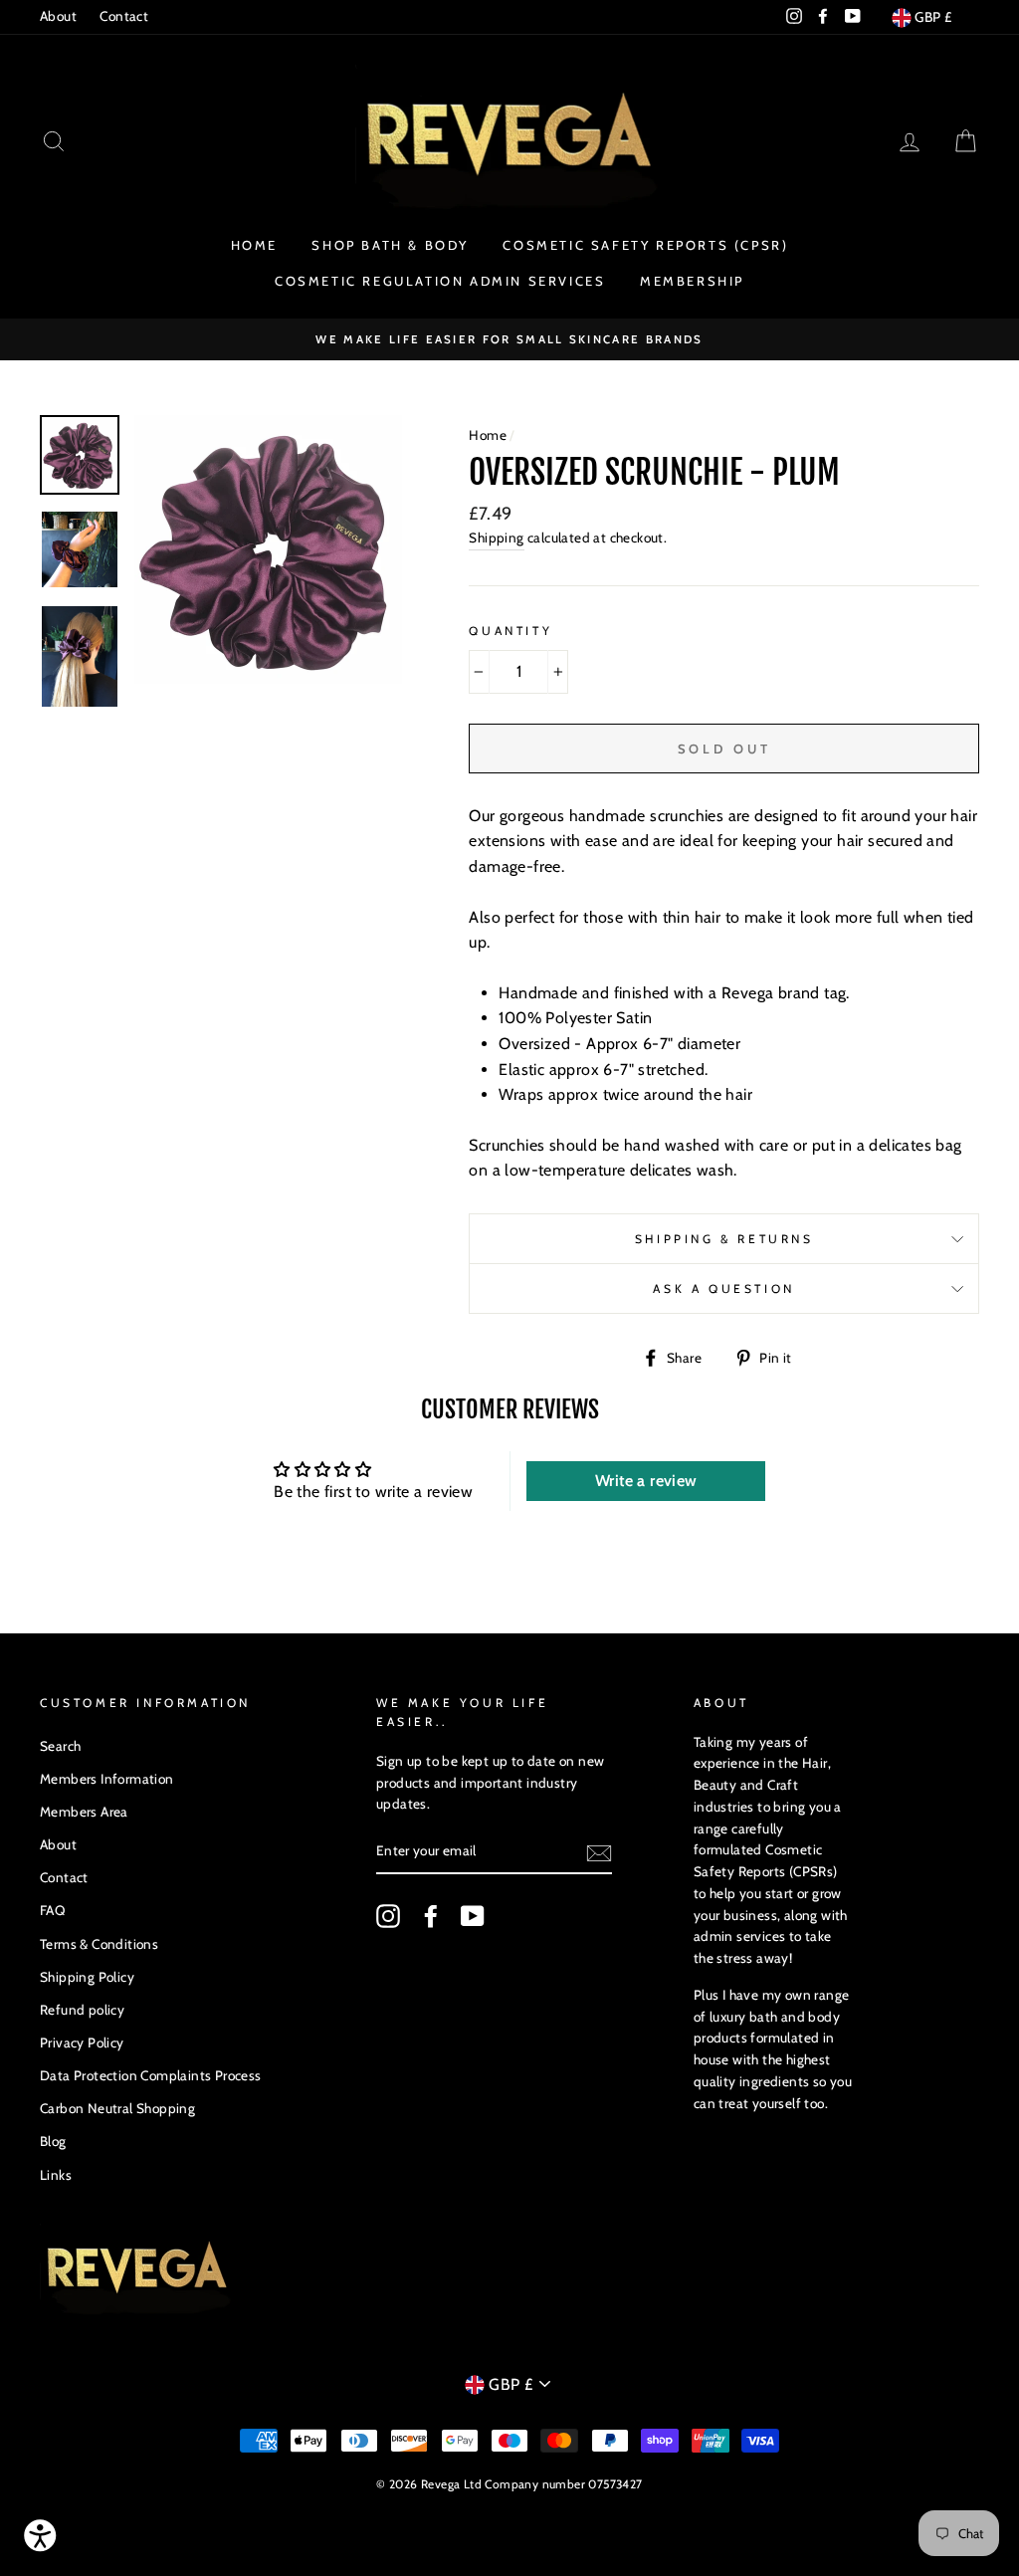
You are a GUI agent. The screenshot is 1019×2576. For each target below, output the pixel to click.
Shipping (496, 537)
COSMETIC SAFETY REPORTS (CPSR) (645, 245)
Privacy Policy (82, 2042)
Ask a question (723, 1288)
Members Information (107, 1779)
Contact (124, 16)
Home (488, 435)
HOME (254, 245)
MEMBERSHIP (692, 281)
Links (56, 2175)
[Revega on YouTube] (473, 1916)
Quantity (510, 631)
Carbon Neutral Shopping (117, 2108)
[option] (509, 339)
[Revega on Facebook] (431, 1916)
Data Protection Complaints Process (151, 2075)
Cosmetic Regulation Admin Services (440, 281)
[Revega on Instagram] (388, 1916)
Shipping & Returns (724, 1239)
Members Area (84, 1812)
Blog (53, 2141)
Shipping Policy (87, 1977)
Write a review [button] (646, 1481)
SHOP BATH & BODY (390, 245)
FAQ (52, 1910)
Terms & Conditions (99, 1944)
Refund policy (82, 2010)
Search (60, 1746)
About (58, 16)
